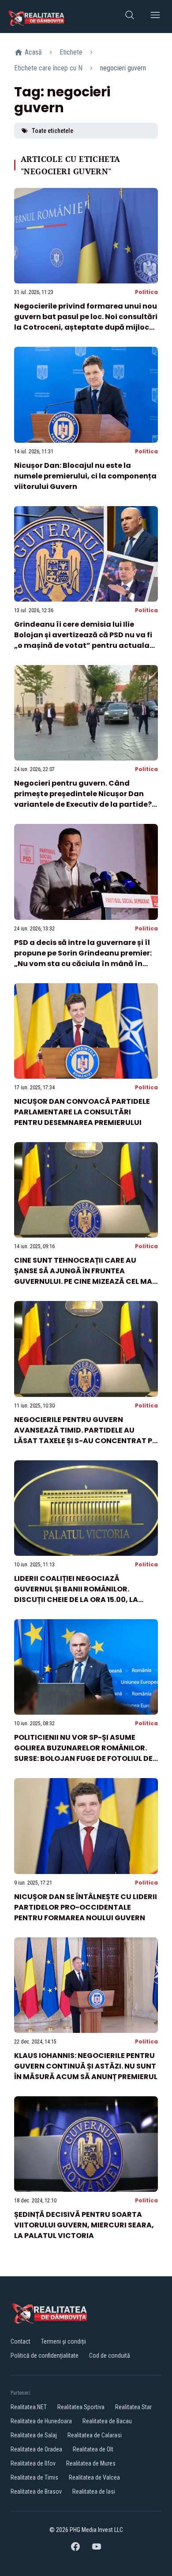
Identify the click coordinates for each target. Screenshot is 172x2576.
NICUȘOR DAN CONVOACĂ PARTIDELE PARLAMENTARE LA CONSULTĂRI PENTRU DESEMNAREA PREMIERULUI (82, 1112)
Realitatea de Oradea (36, 2449)
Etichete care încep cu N (48, 68)
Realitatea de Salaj (34, 2435)
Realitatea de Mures (91, 2463)
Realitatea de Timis (34, 2477)
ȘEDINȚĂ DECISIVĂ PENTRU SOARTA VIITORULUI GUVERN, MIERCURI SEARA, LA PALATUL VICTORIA (84, 2225)
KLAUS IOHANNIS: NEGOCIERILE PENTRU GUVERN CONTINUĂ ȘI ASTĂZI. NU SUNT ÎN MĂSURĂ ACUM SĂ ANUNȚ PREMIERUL (86, 2066)
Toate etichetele (52, 131)
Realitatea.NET (29, 2407)
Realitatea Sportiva (81, 2407)
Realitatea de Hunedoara (41, 2421)
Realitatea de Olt (93, 2449)
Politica (146, 292)
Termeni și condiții (64, 2341)
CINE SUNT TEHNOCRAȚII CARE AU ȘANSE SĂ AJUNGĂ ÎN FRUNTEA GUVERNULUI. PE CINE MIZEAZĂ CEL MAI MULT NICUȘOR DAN (84, 1276)
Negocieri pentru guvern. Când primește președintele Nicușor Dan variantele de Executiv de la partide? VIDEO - (83, 799)
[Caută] (130, 17)
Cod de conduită (110, 2356)
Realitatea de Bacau (107, 2421)
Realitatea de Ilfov (33, 2463)
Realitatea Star (133, 2407)
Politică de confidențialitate (45, 2356)
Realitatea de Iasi (94, 2491)
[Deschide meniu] (155, 17)
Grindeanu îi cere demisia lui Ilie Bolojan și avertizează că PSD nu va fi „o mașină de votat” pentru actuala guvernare (83, 640)
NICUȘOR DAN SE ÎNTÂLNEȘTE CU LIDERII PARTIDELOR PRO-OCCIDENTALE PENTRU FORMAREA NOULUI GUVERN (86, 1907)
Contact (21, 2341)
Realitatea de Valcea (94, 2477)
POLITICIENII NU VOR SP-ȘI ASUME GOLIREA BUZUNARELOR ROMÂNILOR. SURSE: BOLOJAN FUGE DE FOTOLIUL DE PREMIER (83, 1753)
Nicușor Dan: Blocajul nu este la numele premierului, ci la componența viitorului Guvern (85, 476)
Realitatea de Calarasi (95, 2435)
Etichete (71, 52)
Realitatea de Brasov (36, 2491)
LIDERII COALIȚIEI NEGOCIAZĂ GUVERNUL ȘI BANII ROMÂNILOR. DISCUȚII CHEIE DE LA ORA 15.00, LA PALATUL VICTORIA (76, 1594)
